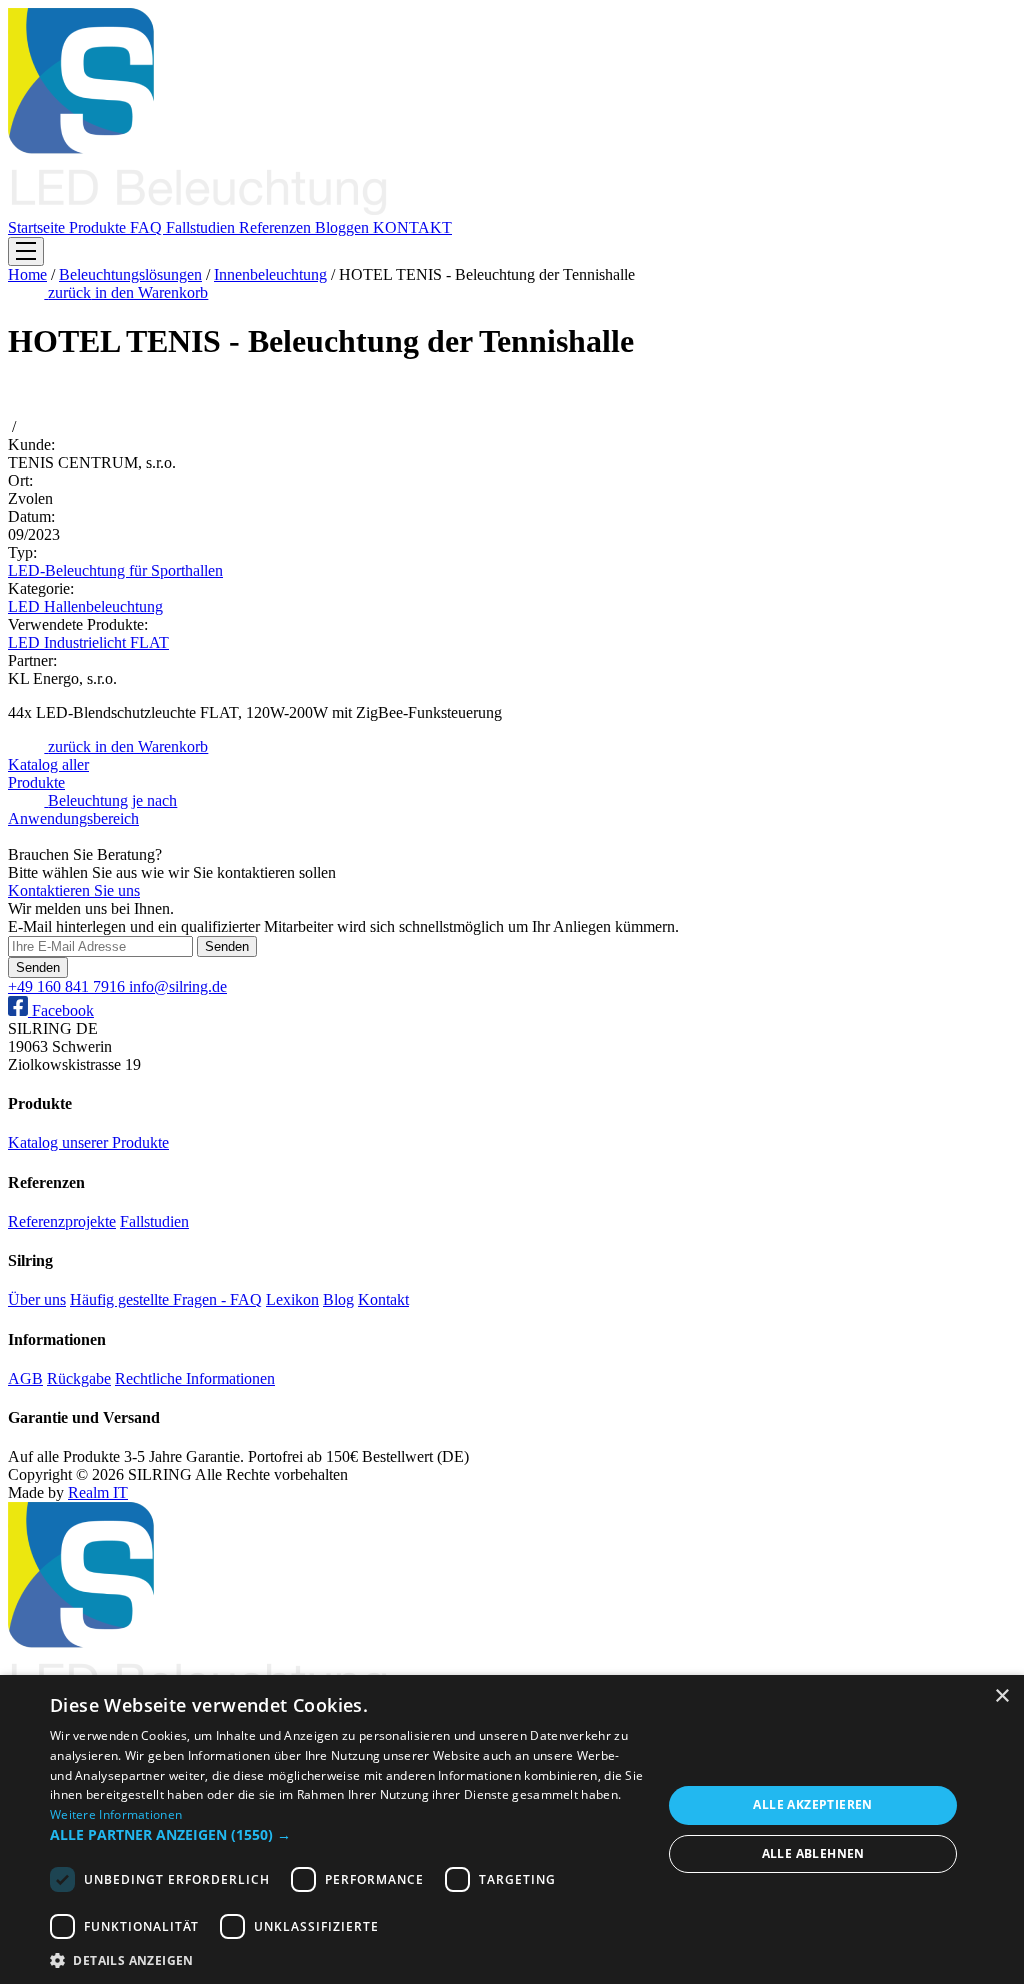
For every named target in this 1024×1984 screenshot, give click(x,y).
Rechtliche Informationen (195, 1378)
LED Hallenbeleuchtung (85, 606)
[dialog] (512, 1829)
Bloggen (344, 227)
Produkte (99, 227)
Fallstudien (202, 227)
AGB (25, 1378)
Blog (338, 1299)
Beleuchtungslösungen (130, 274)
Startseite (38, 227)
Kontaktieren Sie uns (74, 890)
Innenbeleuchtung (270, 274)
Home (27, 274)
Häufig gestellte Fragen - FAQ (166, 1299)
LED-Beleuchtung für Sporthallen (115, 570)
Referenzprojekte (62, 1221)
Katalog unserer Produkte (88, 1142)
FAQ (148, 227)
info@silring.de (178, 986)
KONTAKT (412, 227)
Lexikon (292, 1299)
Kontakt (383, 1299)
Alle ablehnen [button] (813, 1853)
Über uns (37, 1299)
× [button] (1001, 1696)
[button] (347, 1834)
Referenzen (277, 227)
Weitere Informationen (116, 1814)
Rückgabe (79, 1378)
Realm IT (98, 1492)
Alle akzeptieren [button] (812, 1804)
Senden (227, 946)
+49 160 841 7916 (68, 986)
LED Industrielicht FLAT (88, 642)
